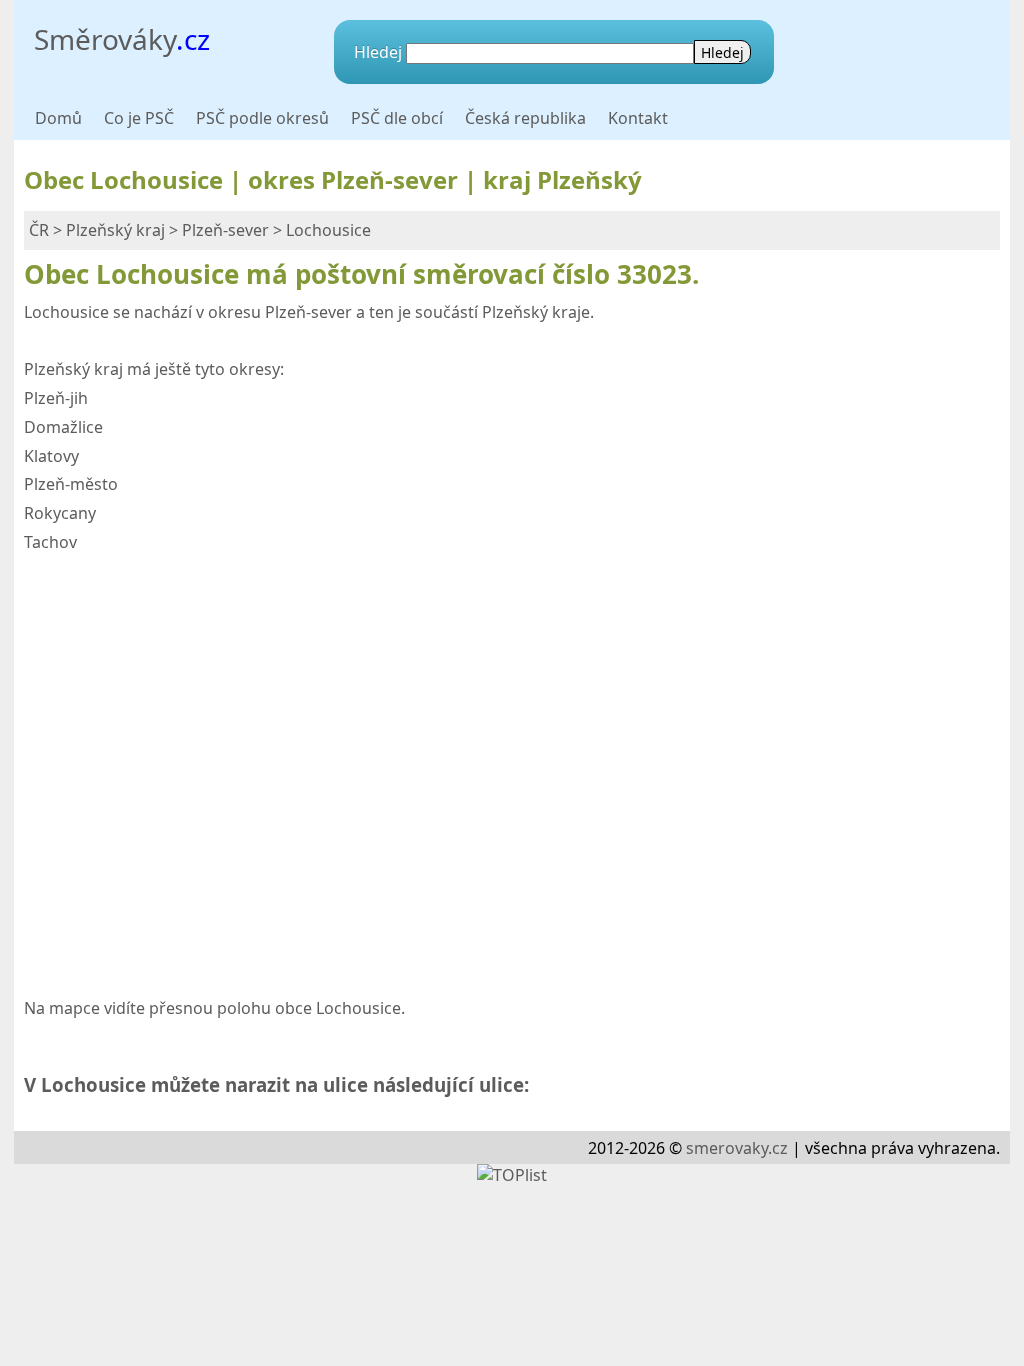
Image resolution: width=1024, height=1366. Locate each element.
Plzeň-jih (56, 398)
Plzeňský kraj (115, 230)
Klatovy (51, 456)
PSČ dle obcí (397, 118)
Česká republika (525, 118)
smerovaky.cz (737, 1148)
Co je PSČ (139, 118)
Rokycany (60, 513)
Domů (58, 118)
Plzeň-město (71, 484)
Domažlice (63, 427)
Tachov (50, 542)
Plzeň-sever (225, 230)
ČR (39, 230)
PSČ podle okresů (262, 118)
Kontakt (638, 118)
